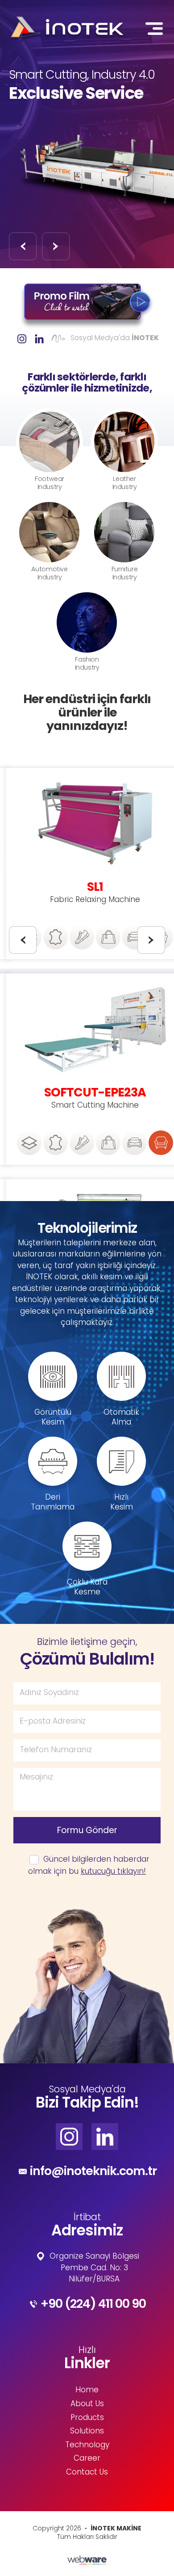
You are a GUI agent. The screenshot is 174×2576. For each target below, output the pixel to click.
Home (87, 2390)
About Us (87, 2404)
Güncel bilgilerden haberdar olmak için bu (89, 1866)
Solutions (87, 2432)
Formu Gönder (87, 1830)
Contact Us (87, 2473)
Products (87, 2418)
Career (87, 2459)
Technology (87, 2445)
